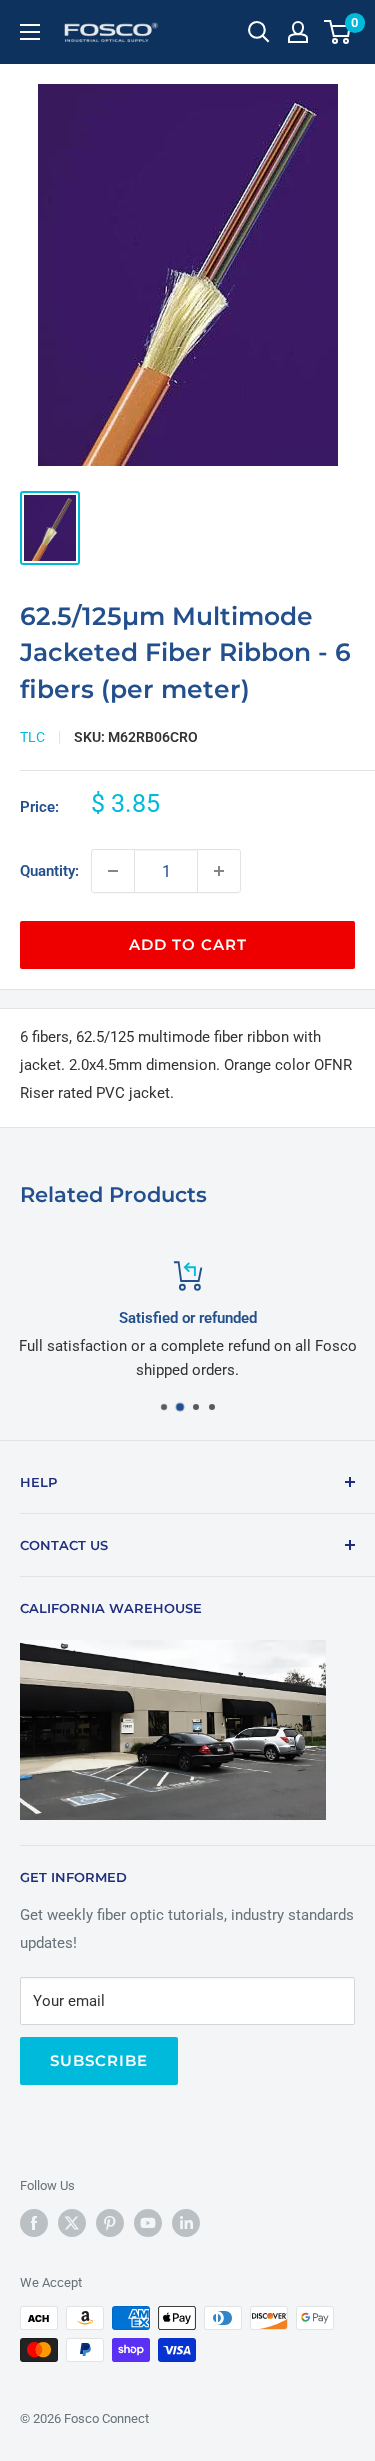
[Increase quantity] (219, 871)
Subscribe (99, 2060)
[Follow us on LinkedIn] (186, 2223)
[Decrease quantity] (113, 871)
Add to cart (188, 944)
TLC (32, 737)
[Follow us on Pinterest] (110, 2223)
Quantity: (49, 871)
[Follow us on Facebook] (34, 2223)
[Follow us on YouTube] (148, 2223)
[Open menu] (30, 32)
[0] (338, 32)
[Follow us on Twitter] (72, 2223)
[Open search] (259, 32)
